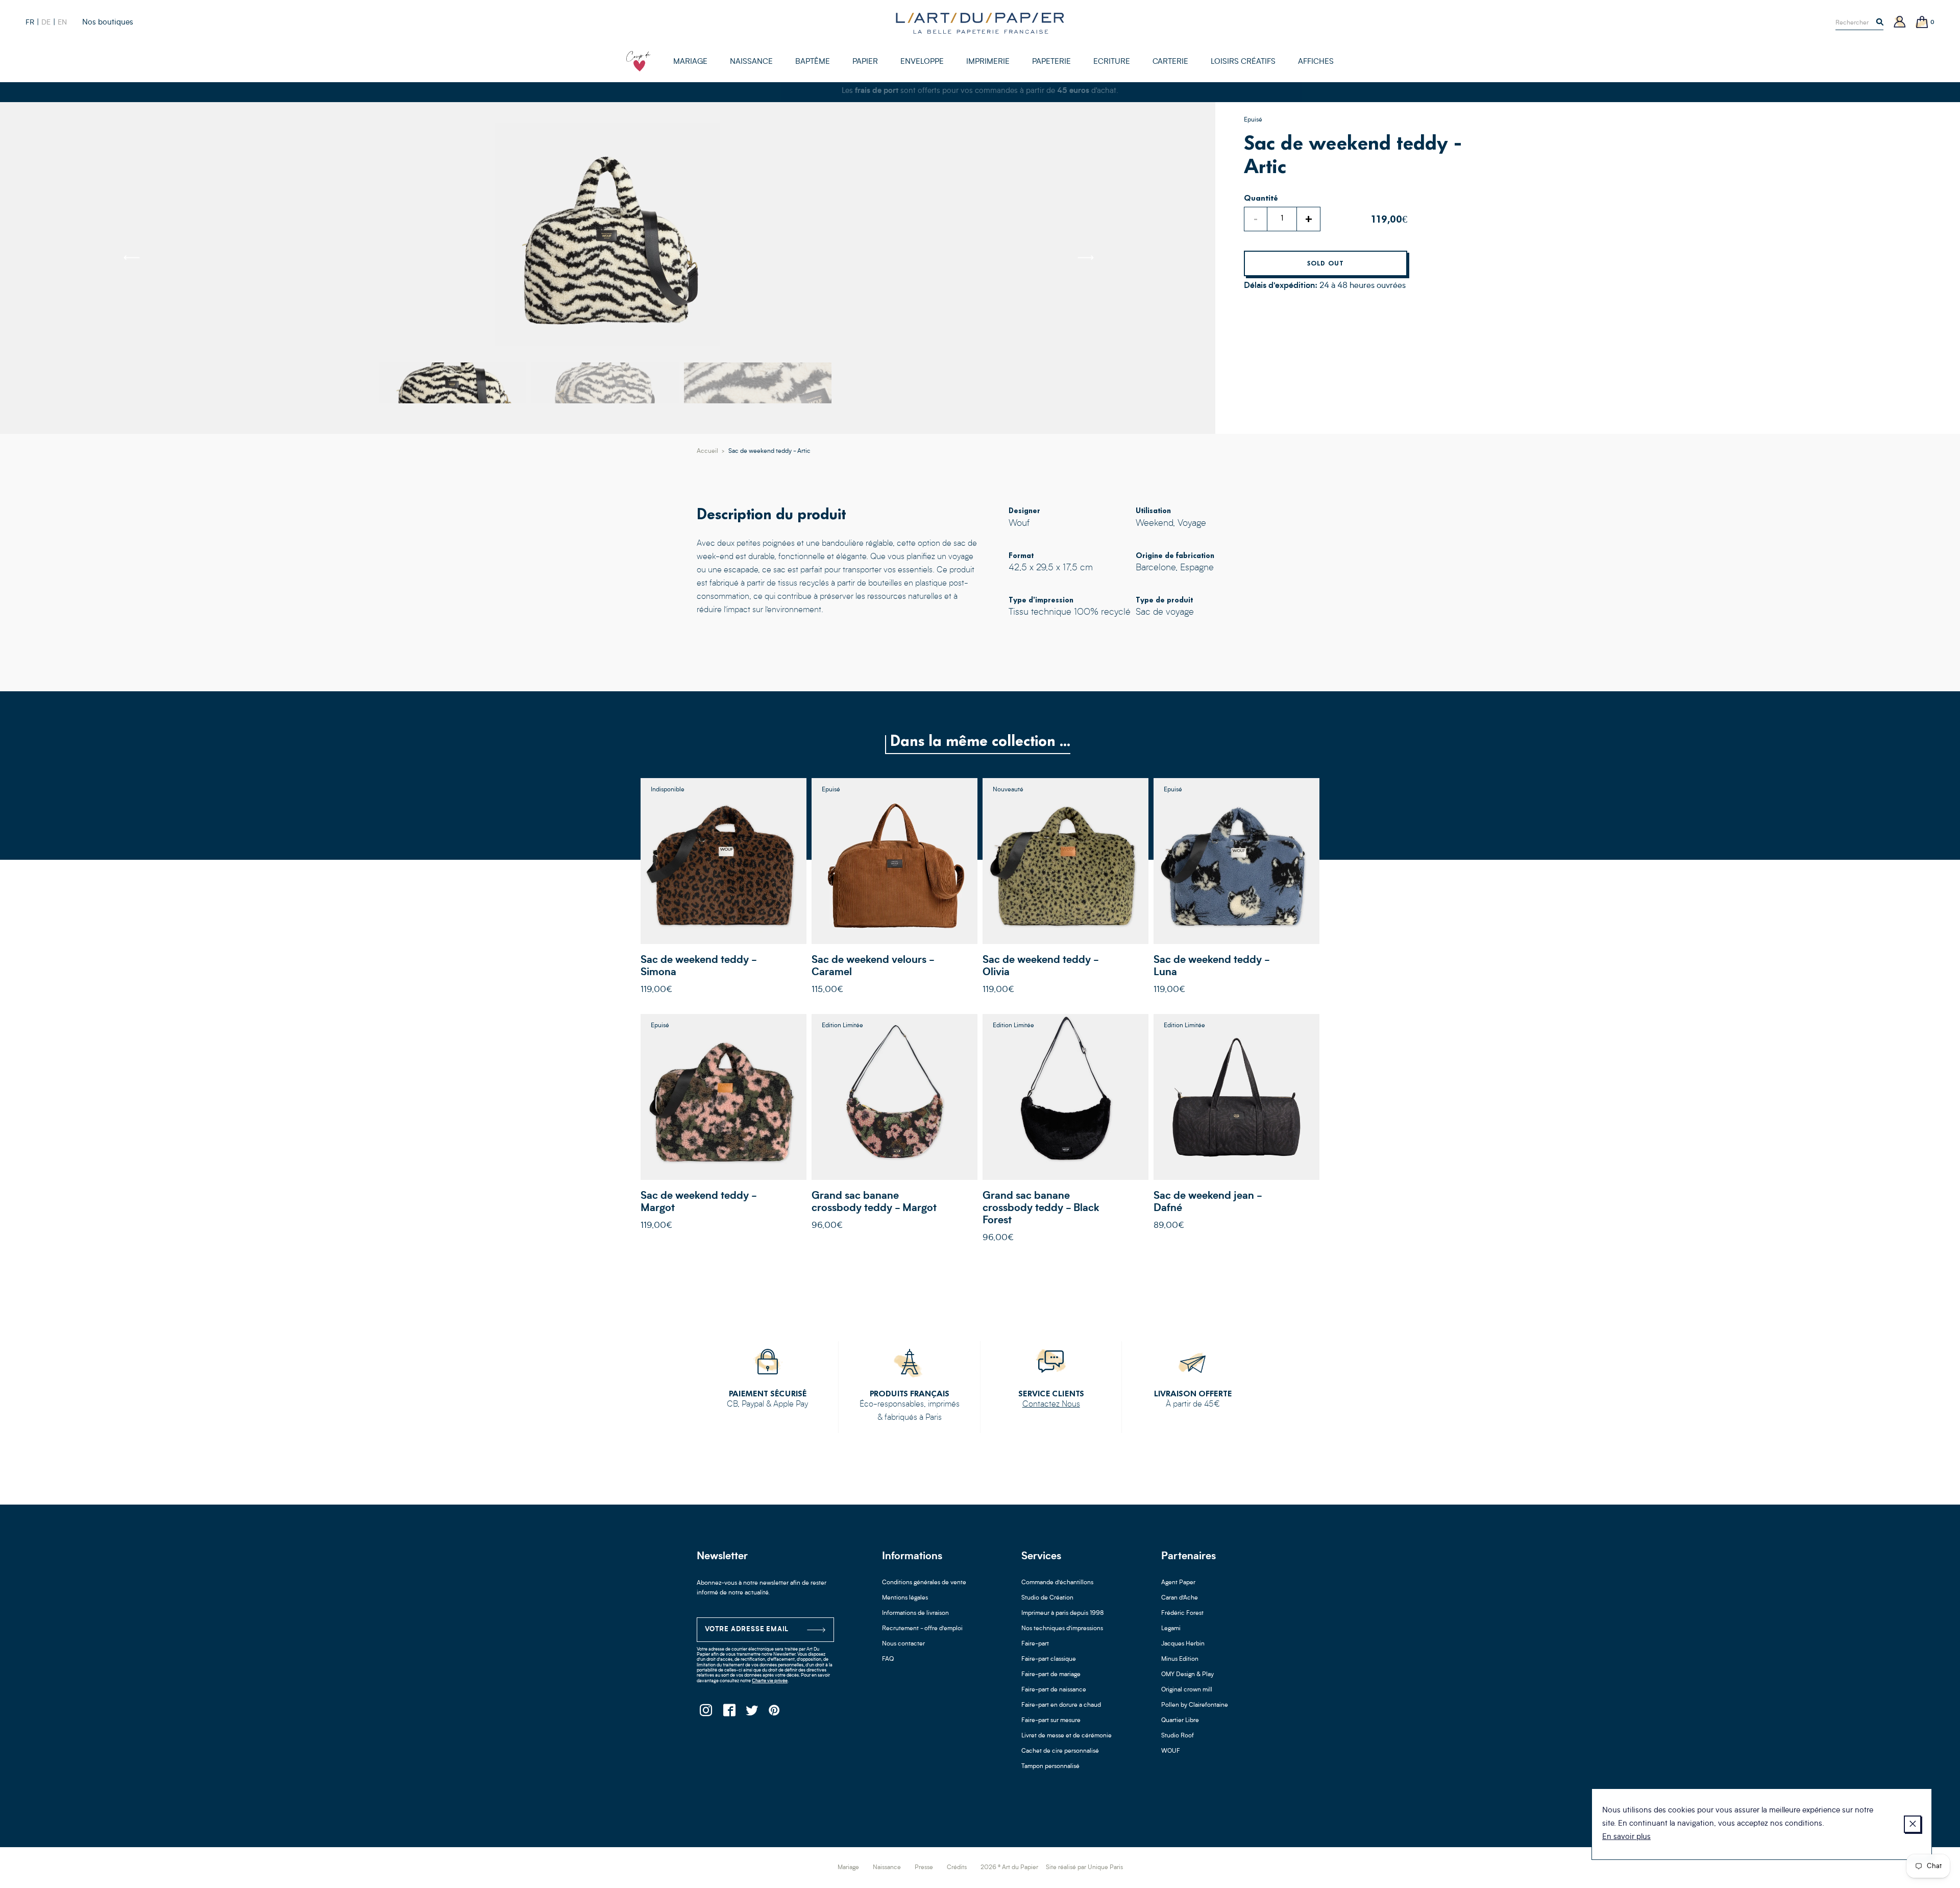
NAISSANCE (751, 62)
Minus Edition (1180, 1659)
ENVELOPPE (922, 62)
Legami (1171, 1629)
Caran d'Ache (1180, 1598)
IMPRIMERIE (988, 62)
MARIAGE (690, 62)
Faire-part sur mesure (1051, 1721)
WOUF (1171, 1751)
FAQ (888, 1659)
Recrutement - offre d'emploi (922, 1629)
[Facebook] (729, 1713)
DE (46, 22)
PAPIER (865, 62)
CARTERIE (1170, 62)
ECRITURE (1112, 62)
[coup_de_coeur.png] (639, 61)
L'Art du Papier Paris (980, 23)
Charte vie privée (770, 1681)
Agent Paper (1178, 1583)
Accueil (707, 451)
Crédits (957, 1868)
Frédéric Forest (1182, 1613)
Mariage (848, 1868)
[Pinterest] (775, 1713)
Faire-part (1035, 1644)
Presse (924, 1868)
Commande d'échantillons (1057, 1583)
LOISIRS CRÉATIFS (1243, 62)
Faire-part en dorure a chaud (1061, 1705)
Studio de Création (1047, 1598)
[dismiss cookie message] (1913, 1824)
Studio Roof (1178, 1736)
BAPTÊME (813, 62)
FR (30, 22)
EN (62, 22)
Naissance (887, 1868)
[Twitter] (752, 1713)
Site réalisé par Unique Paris (1084, 1868)
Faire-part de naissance (1054, 1690)
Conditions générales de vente (924, 1583)
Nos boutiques (108, 23)
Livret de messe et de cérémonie (1067, 1736)
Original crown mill (1187, 1690)
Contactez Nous (1051, 1405)
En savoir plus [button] (1626, 1837)
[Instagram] (706, 1713)
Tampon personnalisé (1050, 1766)
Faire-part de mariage (1051, 1675)
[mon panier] (1922, 23)
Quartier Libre (1180, 1721)
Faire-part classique (1049, 1659)
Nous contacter (903, 1644)
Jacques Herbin (1183, 1644)
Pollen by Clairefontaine (1195, 1705)
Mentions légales (905, 1598)
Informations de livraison (915, 1613)
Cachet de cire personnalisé (1060, 1751)
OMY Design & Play (1187, 1675)
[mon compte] (1900, 23)
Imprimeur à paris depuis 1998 (1063, 1613)
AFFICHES (1316, 62)
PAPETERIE (1051, 62)
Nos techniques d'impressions (1062, 1629)
